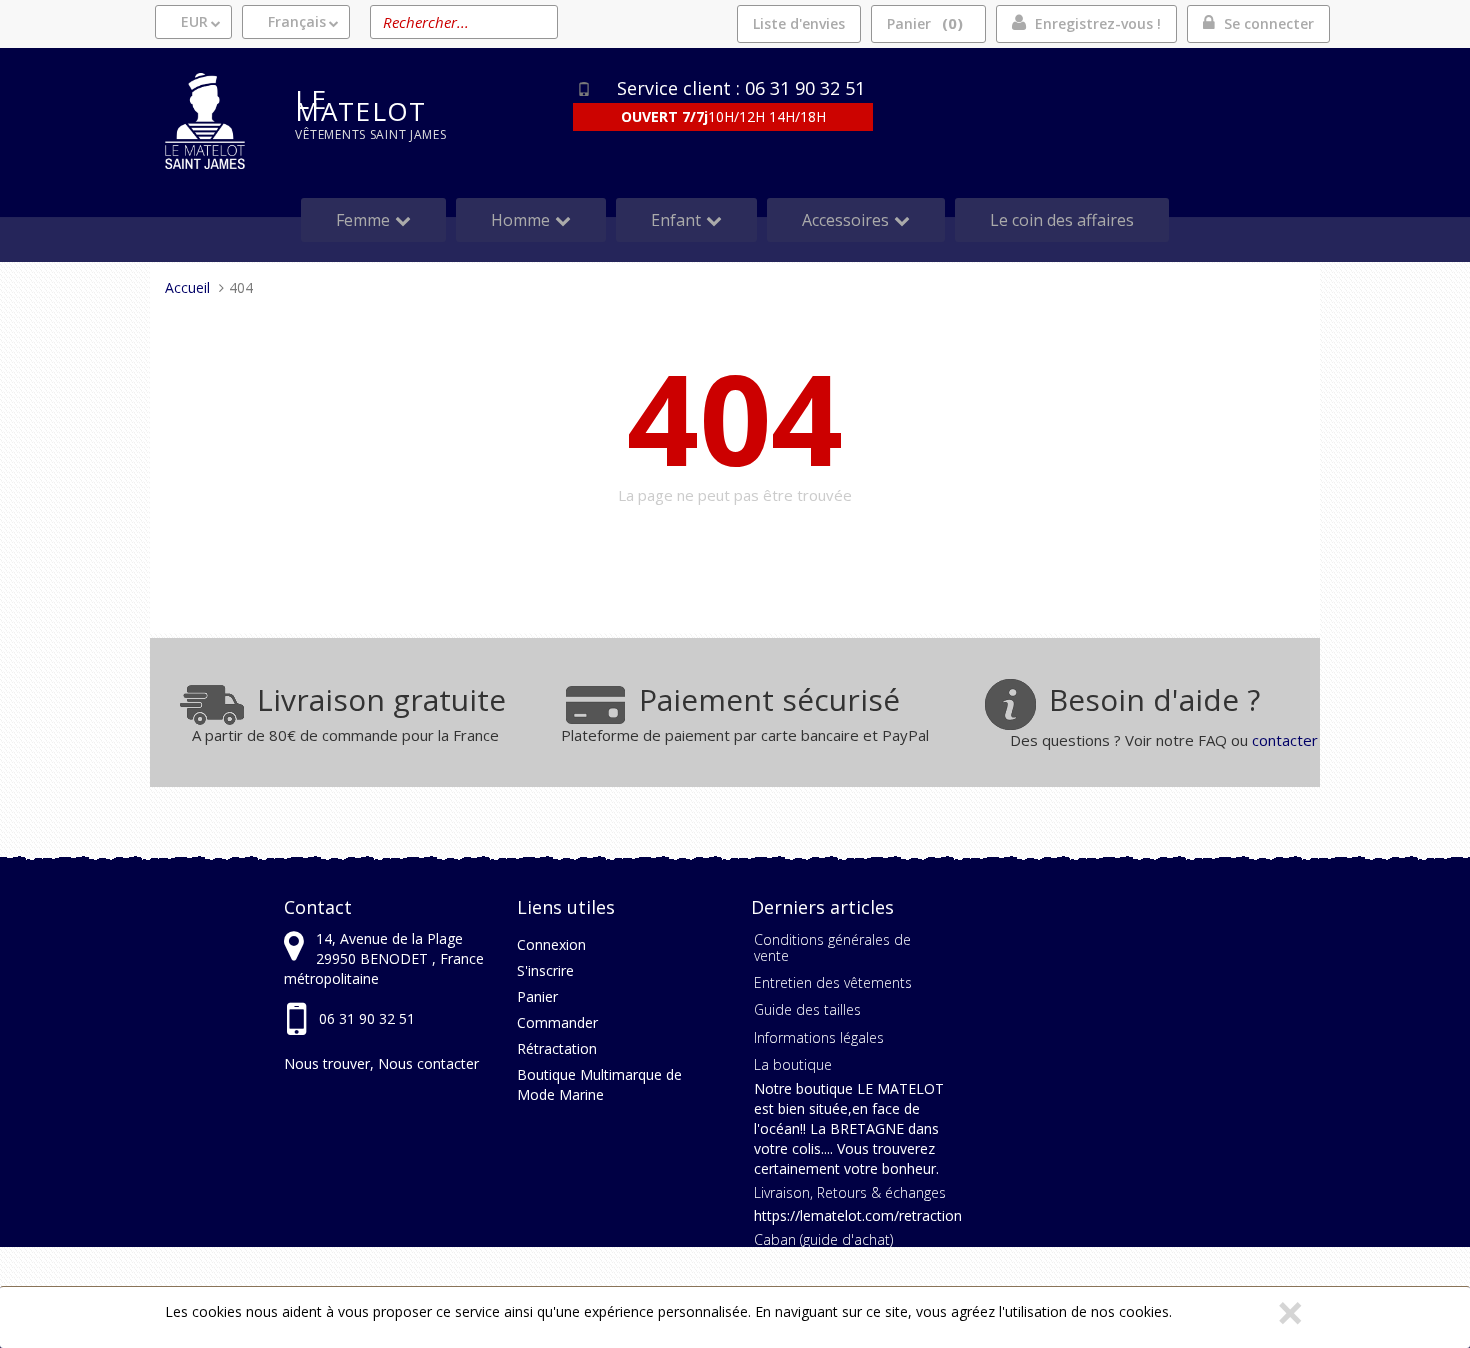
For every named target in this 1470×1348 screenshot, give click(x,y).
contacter (1285, 740)
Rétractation (557, 1048)
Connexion (551, 944)
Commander (557, 1022)
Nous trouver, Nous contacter (381, 1063)
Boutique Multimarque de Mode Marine (599, 1084)
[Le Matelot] (215, 121)
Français (297, 21)
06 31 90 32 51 (367, 1018)
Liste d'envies (799, 23)
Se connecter (1269, 23)
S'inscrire (545, 970)
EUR (194, 21)
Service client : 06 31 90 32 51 (741, 88)
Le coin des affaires (1062, 220)
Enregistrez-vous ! (1098, 23)
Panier (922, 23)
